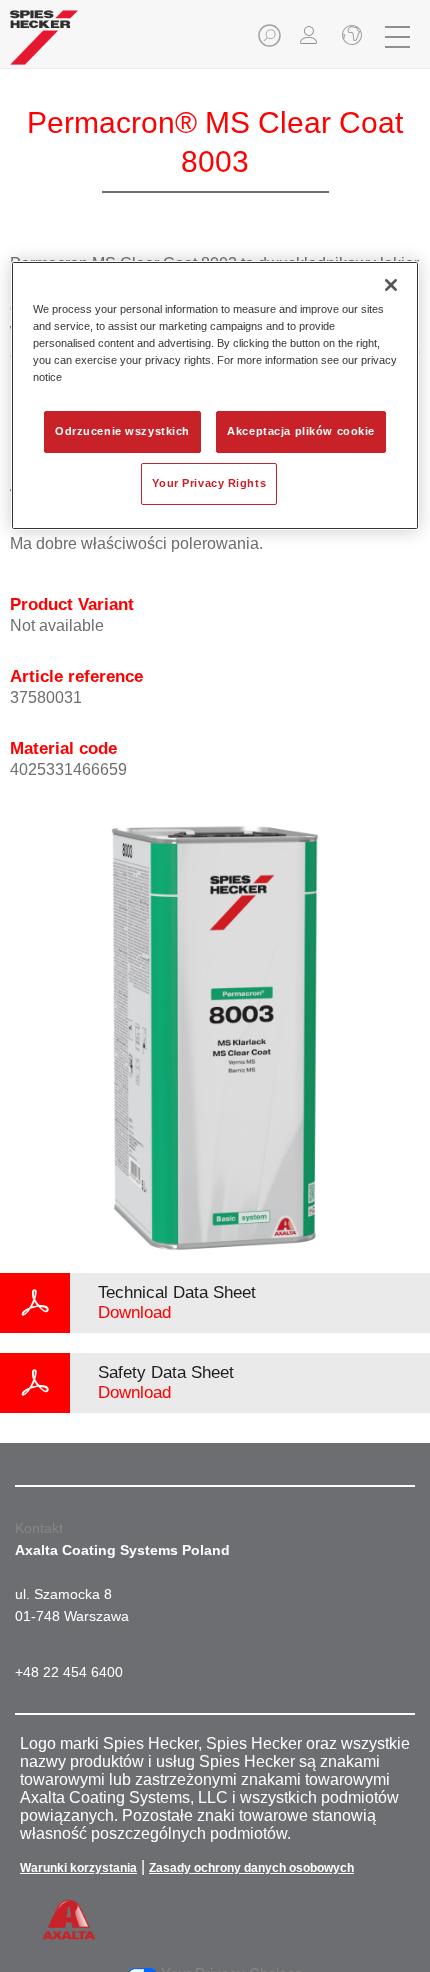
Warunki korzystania (78, 1868)
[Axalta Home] (44, 45)
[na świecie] (350, 37)
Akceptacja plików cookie (301, 431)
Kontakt (39, 1528)
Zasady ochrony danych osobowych (251, 1868)
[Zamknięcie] (391, 285)
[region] (215, 395)
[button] (271, 41)
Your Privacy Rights (209, 483)
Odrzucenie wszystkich (122, 431)
